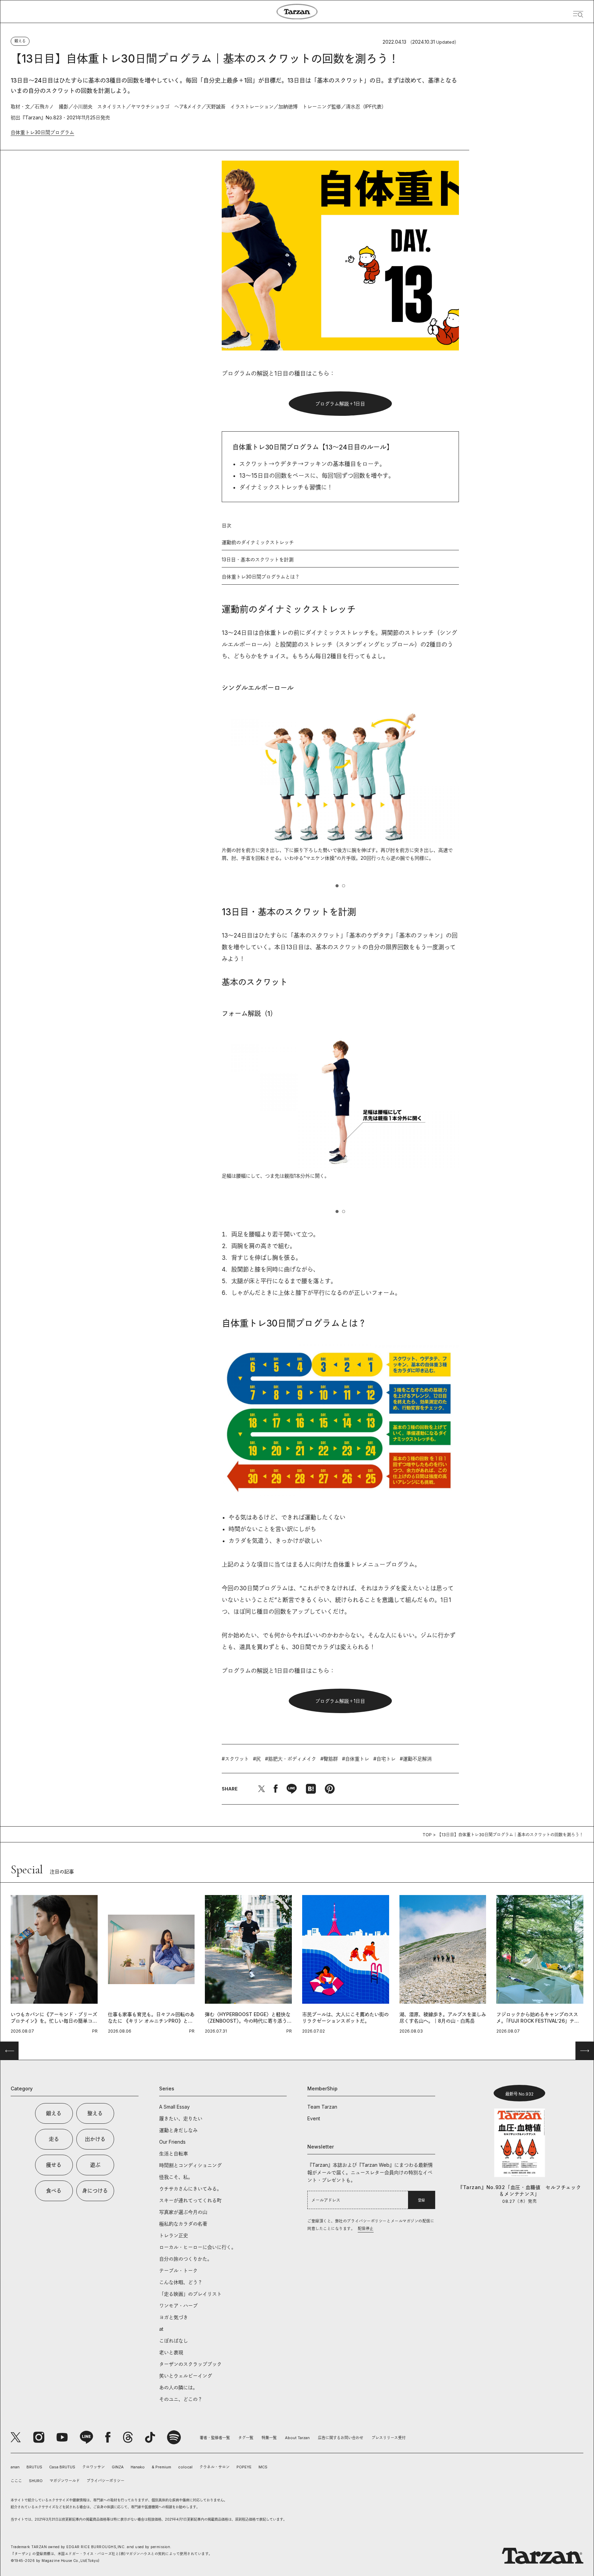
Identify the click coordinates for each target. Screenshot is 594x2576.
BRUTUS (34, 2467)
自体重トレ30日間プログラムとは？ (261, 577)
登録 (421, 2200)
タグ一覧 (246, 2438)
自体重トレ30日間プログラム (42, 132)
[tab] (337, 886)
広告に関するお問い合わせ (341, 2438)
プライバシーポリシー (106, 2481)
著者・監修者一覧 (215, 2438)
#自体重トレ (356, 1759)
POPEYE (244, 2467)
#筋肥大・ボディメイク (291, 1759)
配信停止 (366, 2229)
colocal (185, 2467)
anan (15, 2467)
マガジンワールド (65, 2481)
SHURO (36, 2481)
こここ (16, 2481)
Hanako (138, 2467)
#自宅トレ (384, 1759)
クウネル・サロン (214, 2467)
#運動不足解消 (416, 1759)
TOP (427, 1835)
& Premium (161, 2467)
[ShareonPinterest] (330, 1789)
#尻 (257, 1759)
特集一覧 (269, 2438)
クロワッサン (93, 2467)
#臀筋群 (329, 1759)
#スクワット (235, 1759)
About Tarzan (297, 2438)
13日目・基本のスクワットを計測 (258, 559)
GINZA (118, 2467)
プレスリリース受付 (389, 2438)
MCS (263, 2467)
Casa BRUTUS (62, 2467)
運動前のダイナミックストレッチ (258, 542)
